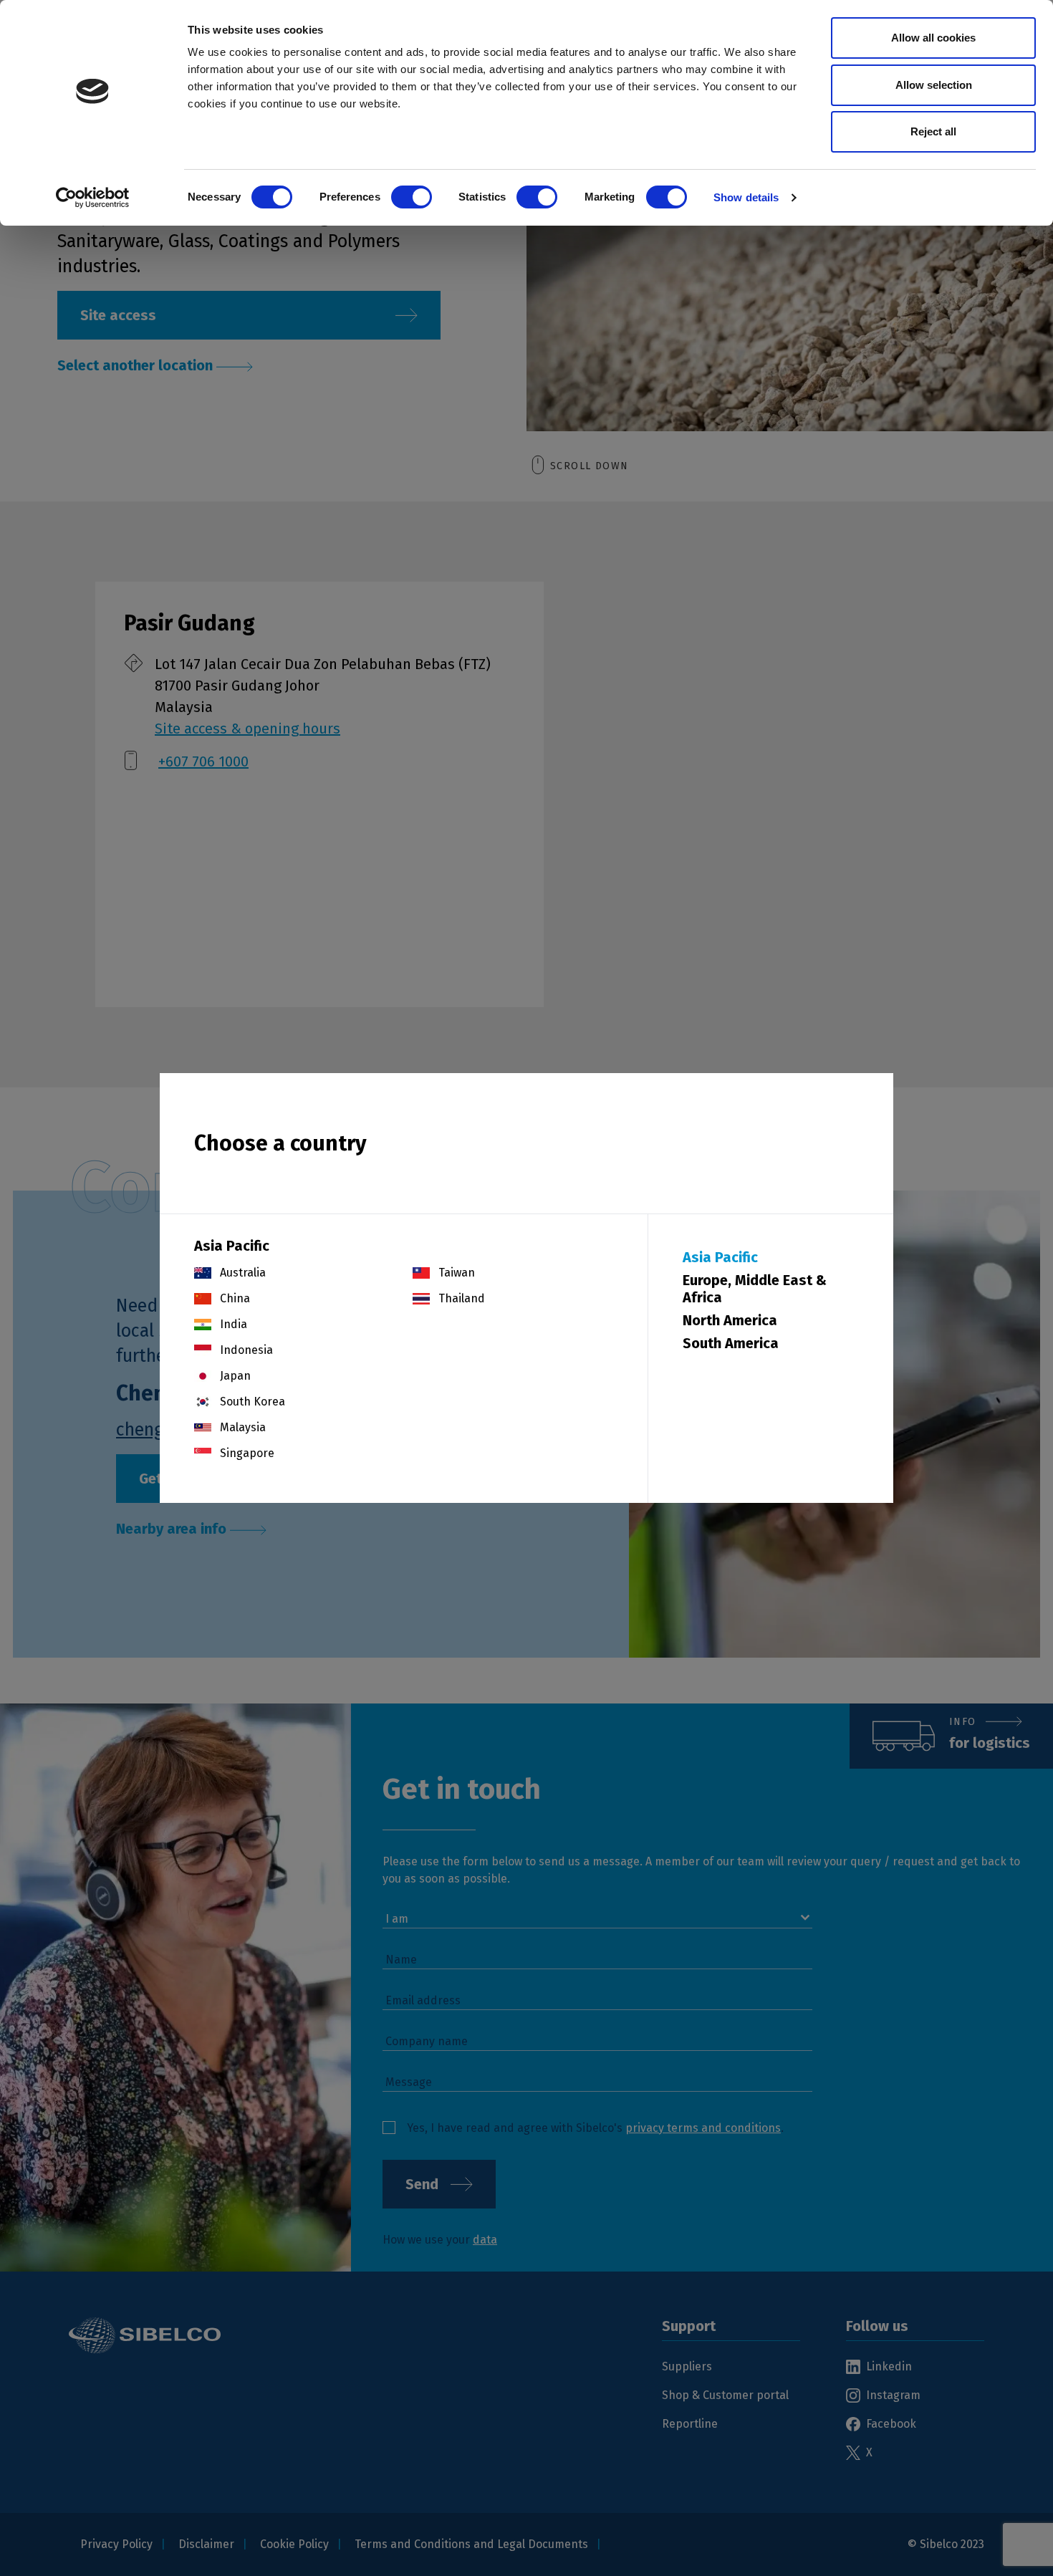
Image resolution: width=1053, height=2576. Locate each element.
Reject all (933, 131)
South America (731, 1343)
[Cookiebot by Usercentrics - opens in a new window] (93, 198)
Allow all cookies (933, 38)
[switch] (412, 197)
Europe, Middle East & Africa (755, 1289)
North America (730, 1320)
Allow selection (934, 85)
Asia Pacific (720, 1257)
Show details (746, 197)
